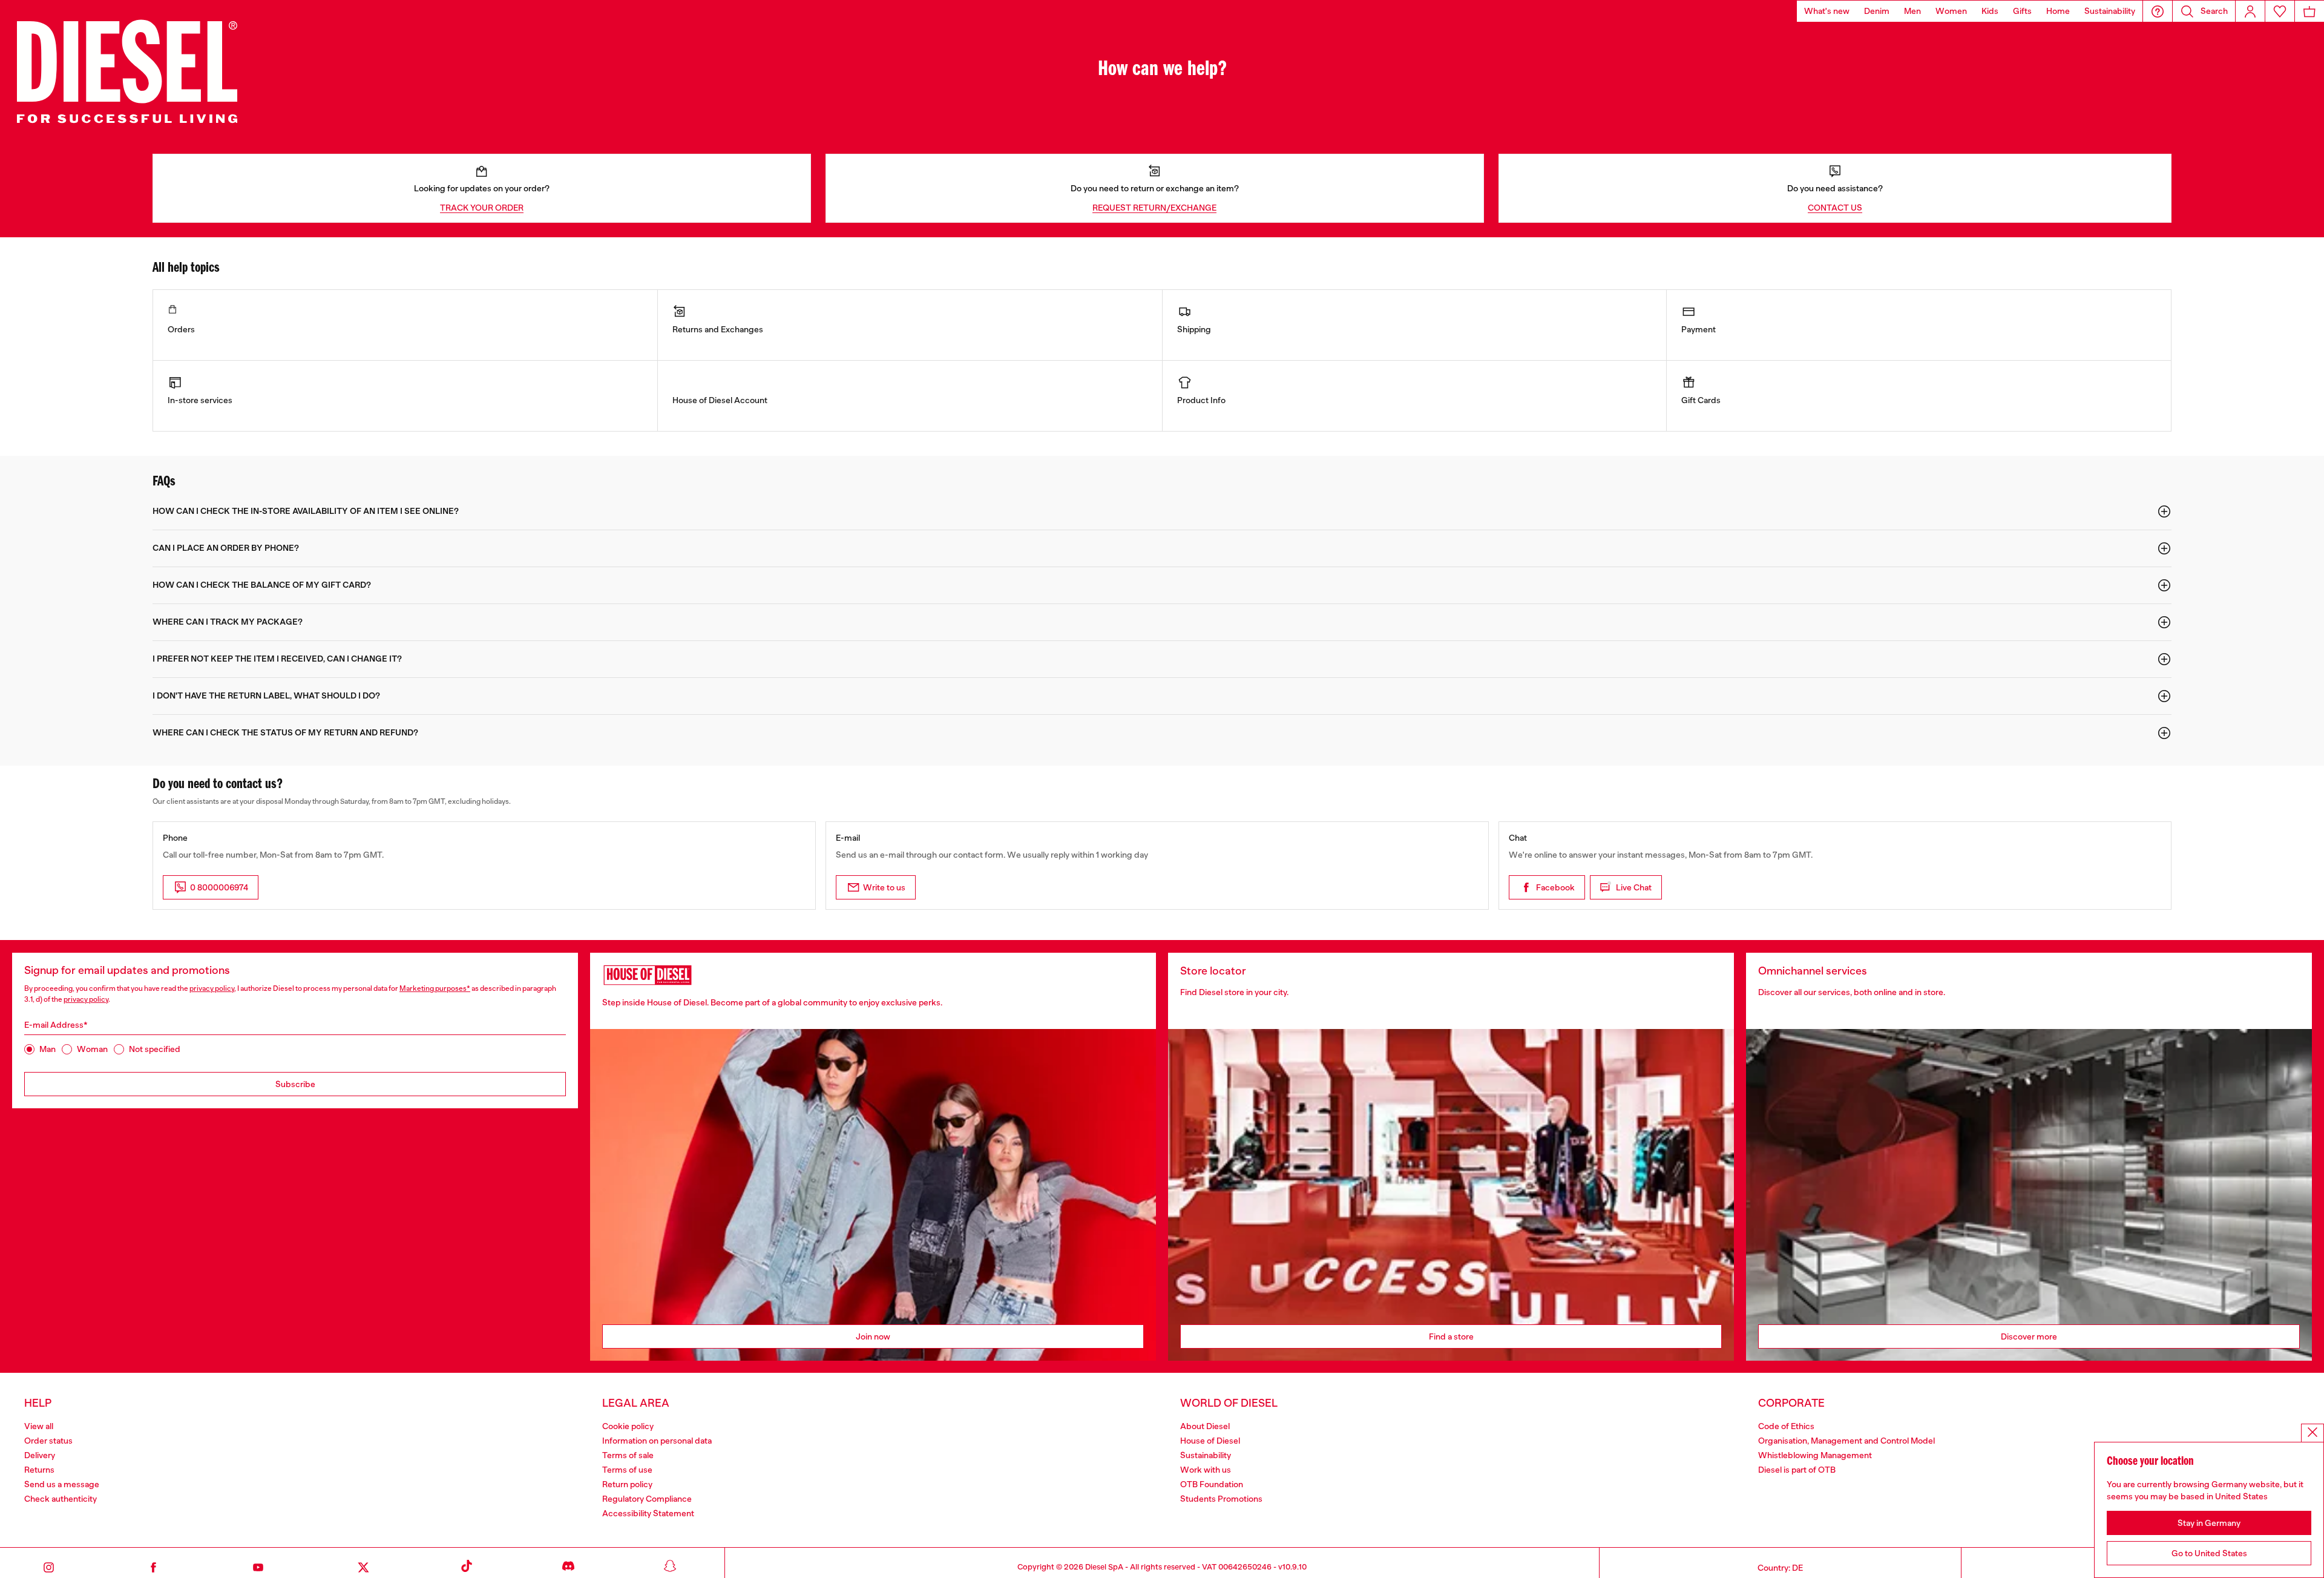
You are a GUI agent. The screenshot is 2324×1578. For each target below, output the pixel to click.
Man (48, 1049)
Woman (92, 1049)
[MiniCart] (2309, 11)
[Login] (2250, 11)
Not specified (155, 1049)
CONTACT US (1835, 208)
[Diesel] (127, 70)
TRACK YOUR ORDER (482, 208)
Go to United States (2209, 1553)
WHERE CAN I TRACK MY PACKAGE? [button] (228, 622)
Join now (873, 1336)
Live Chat (1634, 887)
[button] (2158, 11)
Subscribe (295, 1084)
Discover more (2029, 1336)
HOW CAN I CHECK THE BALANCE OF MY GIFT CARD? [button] (262, 585)
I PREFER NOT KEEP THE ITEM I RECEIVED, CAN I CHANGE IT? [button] (277, 659)
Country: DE (1780, 1568)
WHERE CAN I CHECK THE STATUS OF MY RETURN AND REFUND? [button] (285, 733)
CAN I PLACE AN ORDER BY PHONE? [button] (226, 548)
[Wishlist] (2280, 11)
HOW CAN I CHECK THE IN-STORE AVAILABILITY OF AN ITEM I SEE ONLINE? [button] (306, 511)
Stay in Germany (2209, 1523)
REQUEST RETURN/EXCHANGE (1154, 208)
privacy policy (212, 988)
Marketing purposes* (435, 988)
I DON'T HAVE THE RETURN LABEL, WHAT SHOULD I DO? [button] (266, 696)
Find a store (1451, 1336)
